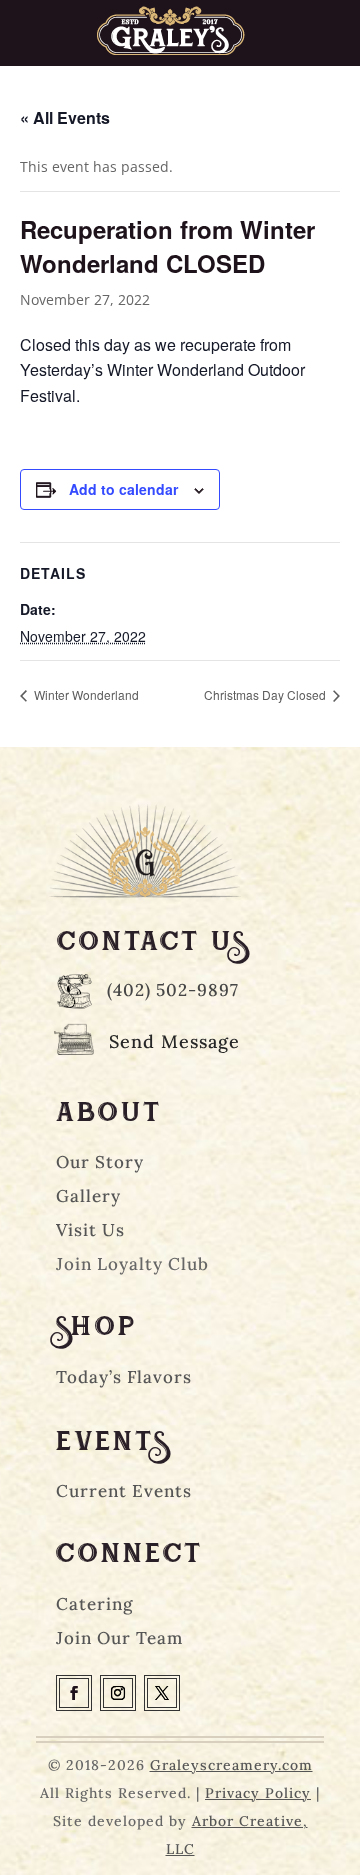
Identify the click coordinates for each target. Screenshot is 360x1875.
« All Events (65, 117)
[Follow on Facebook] (74, 1693)
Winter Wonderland (85, 694)
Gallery (88, 1196)
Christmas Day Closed (266, 694)
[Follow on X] (162, 1693)
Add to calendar (123, 489)
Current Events (124, 1491)
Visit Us (90, 1230)
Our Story (100, 1162)
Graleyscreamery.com (231, 1765)
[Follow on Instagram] (118, 1693)
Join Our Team (119, 1638)
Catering (94, 1604)
